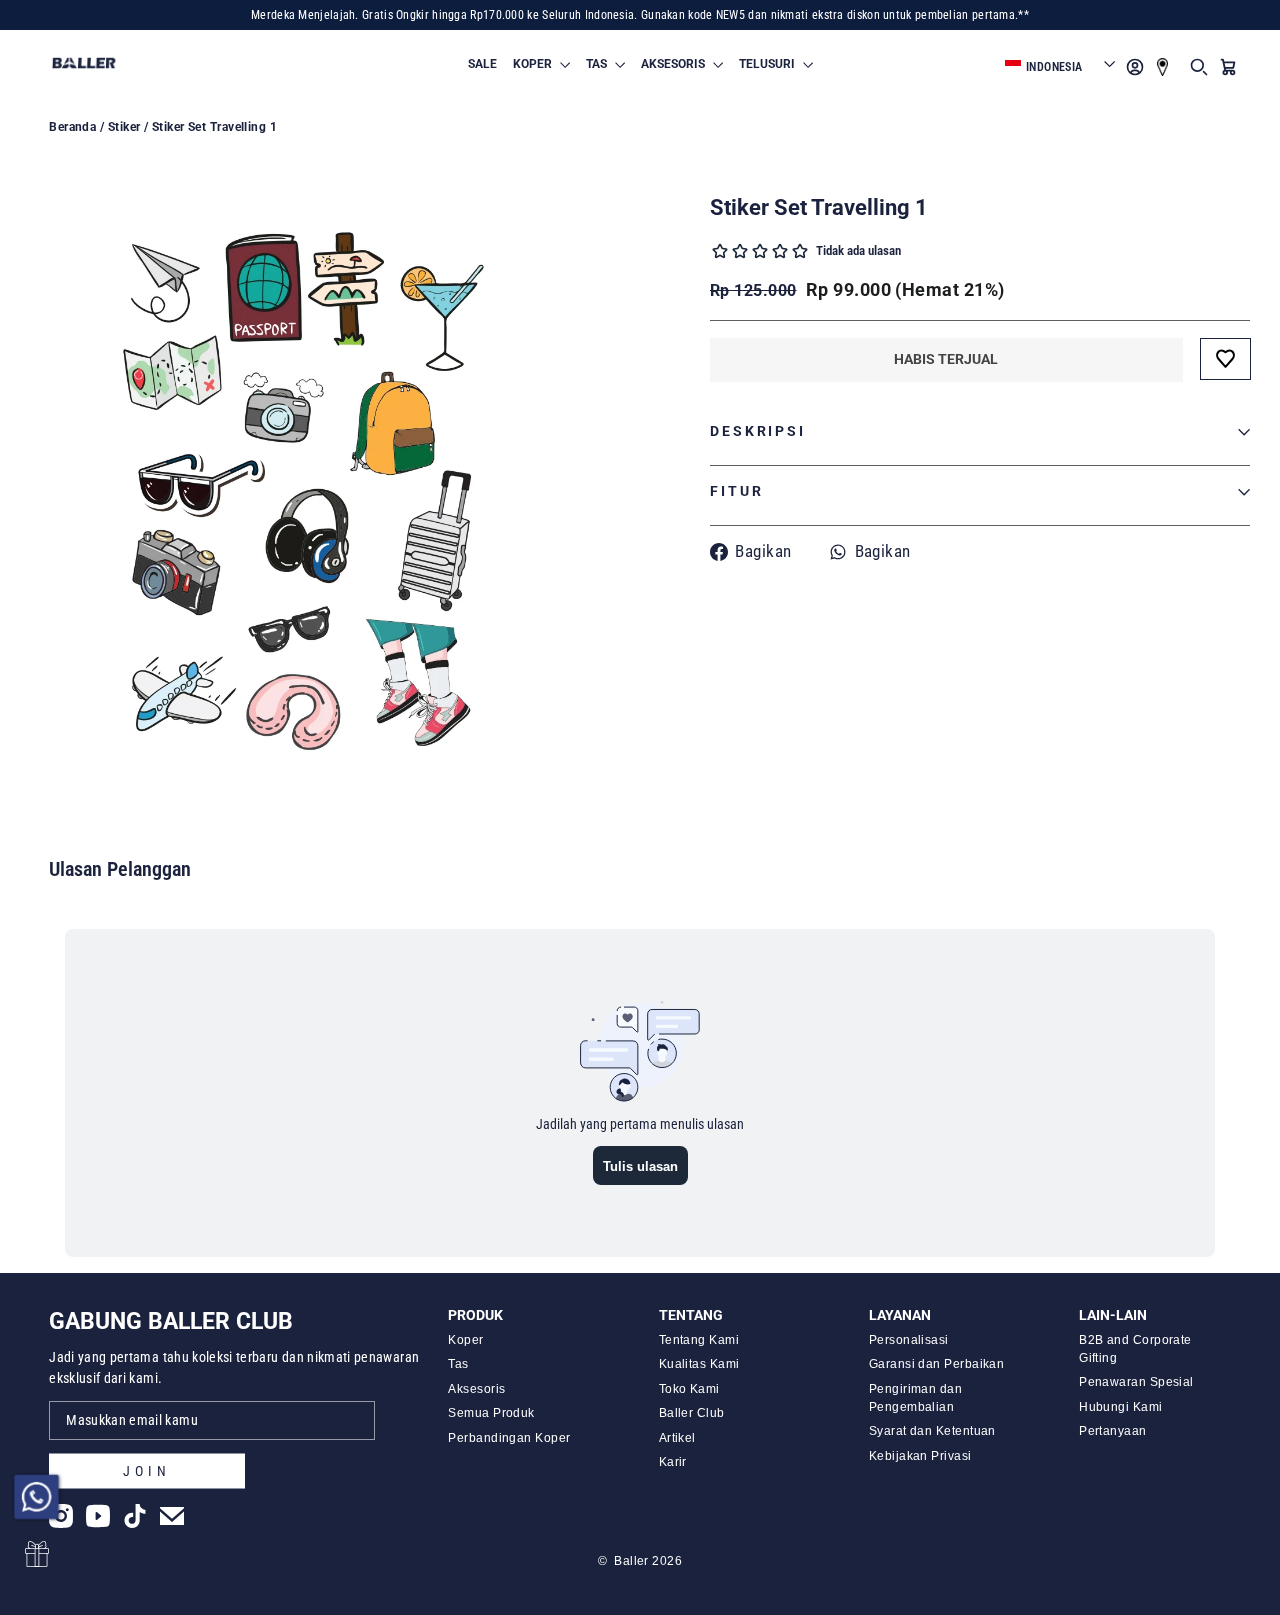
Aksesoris (476, 1389)
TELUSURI (768, 64)
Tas (458, 1364)
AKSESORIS (674, 64)
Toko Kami (689, 1389)
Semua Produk (491, 1413)
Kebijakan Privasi (920, 1456)
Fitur (736, 491)
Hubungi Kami (1120, 1407)
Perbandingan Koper (509, 1438)
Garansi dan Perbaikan (936, 1364)
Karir (673, 1462)
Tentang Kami (699, 1340)
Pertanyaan (1113, 1431)
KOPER (534, 64)
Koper (465, 1340)
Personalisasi (909, 1340)
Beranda (72, 127)
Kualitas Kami (699, 1364)
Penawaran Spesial (1136, 1382)
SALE (482, 64)
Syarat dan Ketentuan (932, 1431)
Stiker (124, 127)
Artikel (677, 1438)
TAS (598, 64)
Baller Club (692, 1413)
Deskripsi (758, 431)
